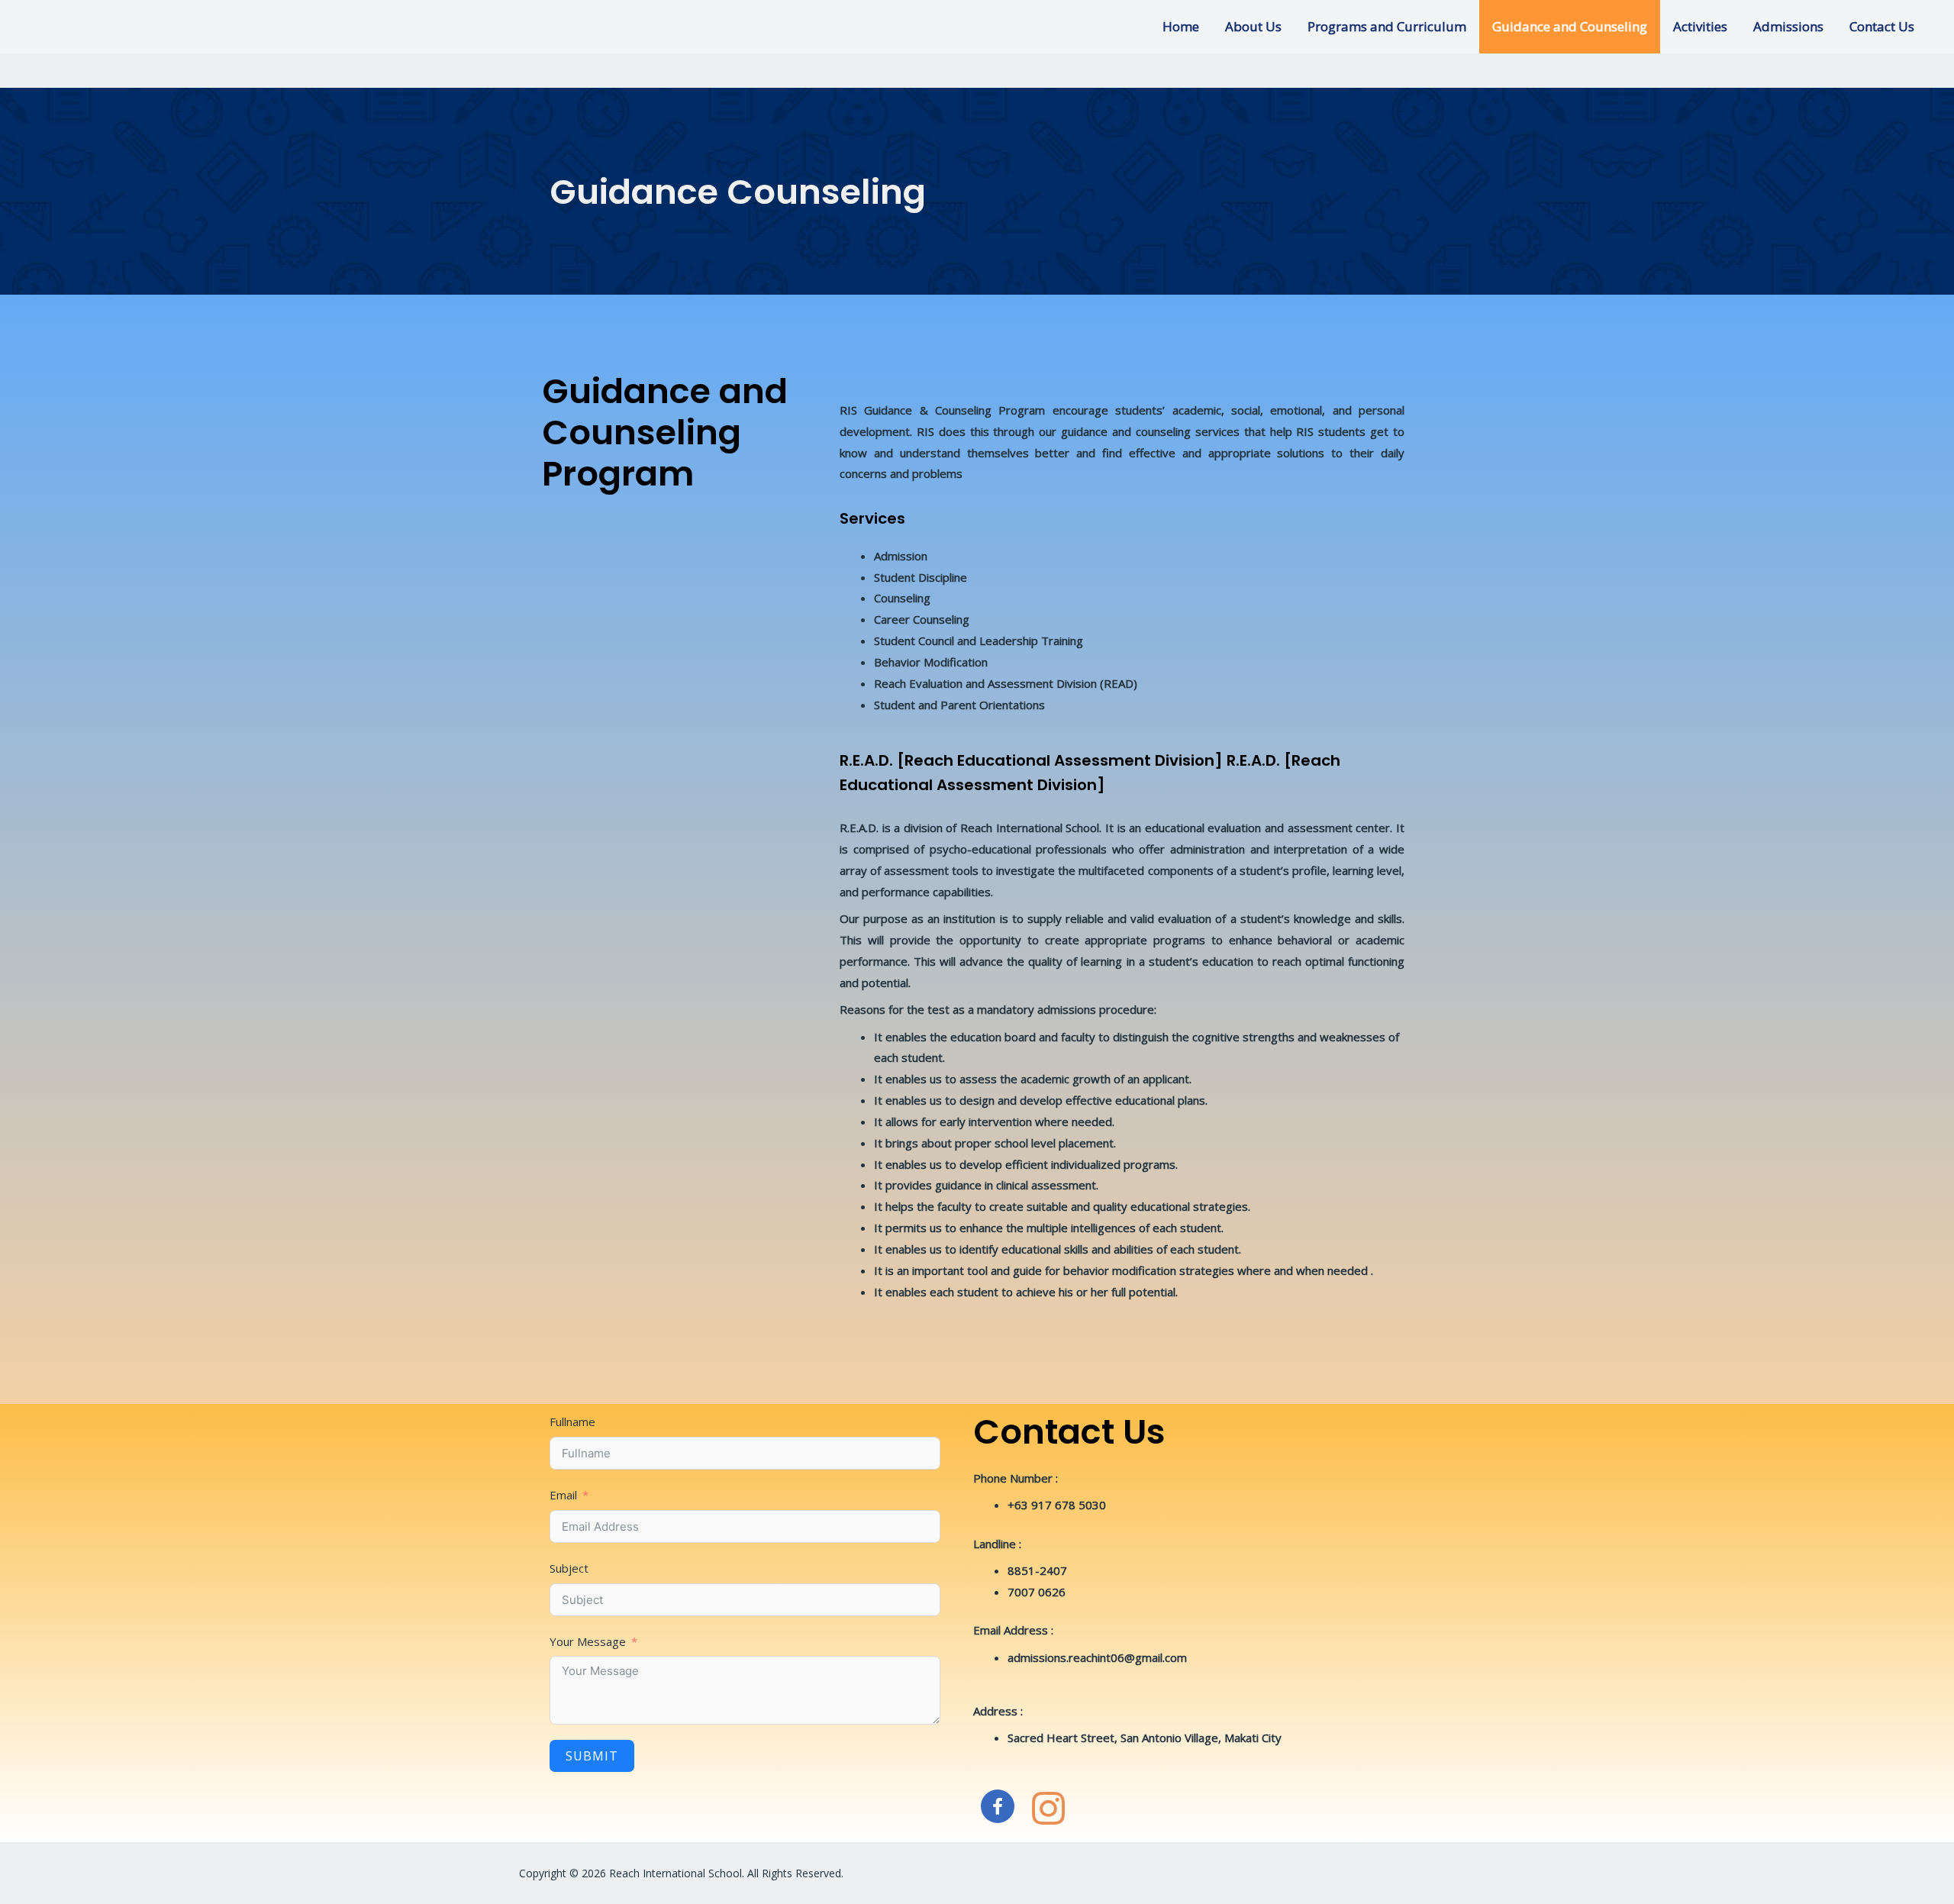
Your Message (588, 1641)
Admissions (1788, 26)
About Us (1253, 26)
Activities (1700, 26)
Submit (592, 1756)
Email (563, 1495)
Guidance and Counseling (1570, 26)
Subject (569, 1568)
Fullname (572, 1422)
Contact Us (1882, 26)
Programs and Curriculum (1387, 26)
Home (1181, 26)
